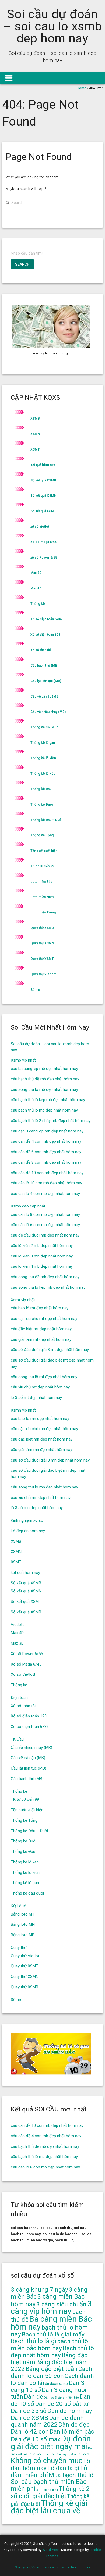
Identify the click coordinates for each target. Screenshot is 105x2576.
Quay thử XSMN (42, 943)
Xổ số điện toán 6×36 (30, 1727)
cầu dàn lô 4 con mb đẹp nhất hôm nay (45, 1194)
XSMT (35, 449)
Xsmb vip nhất (23, 1060)
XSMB (35, 419)
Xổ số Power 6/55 (27, 1654)
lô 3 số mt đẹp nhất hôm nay (36, 1398)
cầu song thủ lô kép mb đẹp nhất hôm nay (48, 1287)
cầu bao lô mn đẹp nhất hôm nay (40, 1419)
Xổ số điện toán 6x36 (46, 619)
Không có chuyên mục (47, 2461)
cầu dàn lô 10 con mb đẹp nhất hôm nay (46, 1183)
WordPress (51, 2550)
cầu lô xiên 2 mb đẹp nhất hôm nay (42, 1246)
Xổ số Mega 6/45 (26, 1664)
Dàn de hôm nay (70, 2411)
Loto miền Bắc (41, 882)
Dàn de (34, 2397)
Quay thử (19, 1948)
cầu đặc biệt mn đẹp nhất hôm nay (42, 1439)
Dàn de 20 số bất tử (62, 2404)
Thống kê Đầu (41, 789)
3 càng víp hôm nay (51, 2308)
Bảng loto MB (23, 1935)
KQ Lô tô (19, 1906)
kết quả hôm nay (43, 465)
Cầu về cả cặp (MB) (45, 696)
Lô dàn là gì (63, 2468)
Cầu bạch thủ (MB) (44, 666)
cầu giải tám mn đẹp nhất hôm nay (41, 1450)
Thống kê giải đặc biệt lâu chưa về (49, 2507)
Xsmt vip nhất (23, 1300)
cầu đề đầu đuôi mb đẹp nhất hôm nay (45, 1235)
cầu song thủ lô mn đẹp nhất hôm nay (44, 1487)
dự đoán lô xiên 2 (78, 2454)
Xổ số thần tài (41, 650)
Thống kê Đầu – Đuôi (46, 820)
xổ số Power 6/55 (44, 558)
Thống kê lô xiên (43, 758)
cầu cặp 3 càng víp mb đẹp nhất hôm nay (47, 1131)
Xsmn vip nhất (23, 1410)
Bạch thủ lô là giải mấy (53, 2334)
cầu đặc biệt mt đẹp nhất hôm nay (41, 1329)
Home (81, 88)
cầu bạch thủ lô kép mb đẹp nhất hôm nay (48, 1100)
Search (22, 264)
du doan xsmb (56, 2384)
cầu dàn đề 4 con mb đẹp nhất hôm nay (46, 1141)
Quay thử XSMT (42, 959)
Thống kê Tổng (42, 835)
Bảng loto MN (23, 1924)
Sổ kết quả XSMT (43, 511)
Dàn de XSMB (29, 2418)
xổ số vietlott (40, 527)
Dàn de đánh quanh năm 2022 (47, 2421)
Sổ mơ (35, 990)
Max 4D (36, 588)
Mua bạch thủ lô (71, 2475)
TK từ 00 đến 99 (42, 866)
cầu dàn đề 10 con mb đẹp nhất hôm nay (47, 1173)
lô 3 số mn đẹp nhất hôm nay (37, 1508)
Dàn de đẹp (74, 2425)
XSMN (35, 434)
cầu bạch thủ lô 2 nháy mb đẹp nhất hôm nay (51, 1121)
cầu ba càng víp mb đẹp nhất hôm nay (44, 1069)
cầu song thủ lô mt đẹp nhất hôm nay (44, 1377)
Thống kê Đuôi (42, 805)
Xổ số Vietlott (23, 1674)
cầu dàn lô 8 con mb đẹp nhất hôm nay (45, 1214)
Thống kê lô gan (43, 743)
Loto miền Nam (42, 897)
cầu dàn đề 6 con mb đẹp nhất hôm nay (46, 1152)
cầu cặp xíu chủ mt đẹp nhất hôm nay (44, 1319)
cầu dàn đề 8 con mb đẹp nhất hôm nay (46, 1162)
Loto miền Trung (43, 912)
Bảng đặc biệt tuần (52, 2369)
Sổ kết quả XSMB (43, 480)
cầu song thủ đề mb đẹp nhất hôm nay (45, 1277)
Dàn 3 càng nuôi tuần (49, 2393)
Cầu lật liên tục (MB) (46, 681)
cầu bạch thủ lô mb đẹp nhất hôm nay (44, 1110)
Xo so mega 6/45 (43, 542)
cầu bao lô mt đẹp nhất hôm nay (40, 1308)
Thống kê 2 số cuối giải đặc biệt (50, 2492)
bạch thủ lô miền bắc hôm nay (49, 2345)
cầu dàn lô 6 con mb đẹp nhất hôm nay (45, 1225)
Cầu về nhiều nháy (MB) (48, 712)
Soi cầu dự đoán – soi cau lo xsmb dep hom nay (52, 26)
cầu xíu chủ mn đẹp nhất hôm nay (41, 1498)
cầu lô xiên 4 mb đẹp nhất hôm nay (42, 1266)
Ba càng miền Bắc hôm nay (51, 2323)
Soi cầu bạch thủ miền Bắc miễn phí (49, 2485)
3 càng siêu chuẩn (61, 2304)
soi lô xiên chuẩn (47, 2490)
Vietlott (17, 1625)
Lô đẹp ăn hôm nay (28, 1531)
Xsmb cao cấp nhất (28, 1206)
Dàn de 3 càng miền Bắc (61, 2398)
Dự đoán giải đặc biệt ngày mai (51, 2443)
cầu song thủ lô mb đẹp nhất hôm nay (44, 1089)
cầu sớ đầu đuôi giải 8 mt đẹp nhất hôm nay (50, 1350)
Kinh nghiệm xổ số (27, 1520)
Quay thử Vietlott (43, 974)
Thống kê (38, 604)
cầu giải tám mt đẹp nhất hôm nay (41, 1339)
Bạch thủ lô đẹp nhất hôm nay (52, 2352)
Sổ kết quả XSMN (43, 496)
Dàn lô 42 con (30, 2432)
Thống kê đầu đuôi (45, 727)
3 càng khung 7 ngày (39, 2290)
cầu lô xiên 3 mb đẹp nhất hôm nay (42, 1256)
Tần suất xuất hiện (44, 851)
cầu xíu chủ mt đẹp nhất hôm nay (40, 1387)
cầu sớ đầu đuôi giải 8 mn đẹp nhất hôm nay (50, 1460)
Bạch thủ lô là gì (34, 2341)
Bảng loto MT (23, 1914)
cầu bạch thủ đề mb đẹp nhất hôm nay (45, 1079)
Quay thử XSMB (42, 928)
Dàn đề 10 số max (36, 2439)
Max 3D (36, 573)
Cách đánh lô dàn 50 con (51, 2372)
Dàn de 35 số (29, 2411)
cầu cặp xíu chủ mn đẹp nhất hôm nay (44, 1429)
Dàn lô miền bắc (72, 2432)
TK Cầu (17, 1739)
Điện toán (19, 1698)
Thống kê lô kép (43, 774)
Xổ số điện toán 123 (45, 635)
